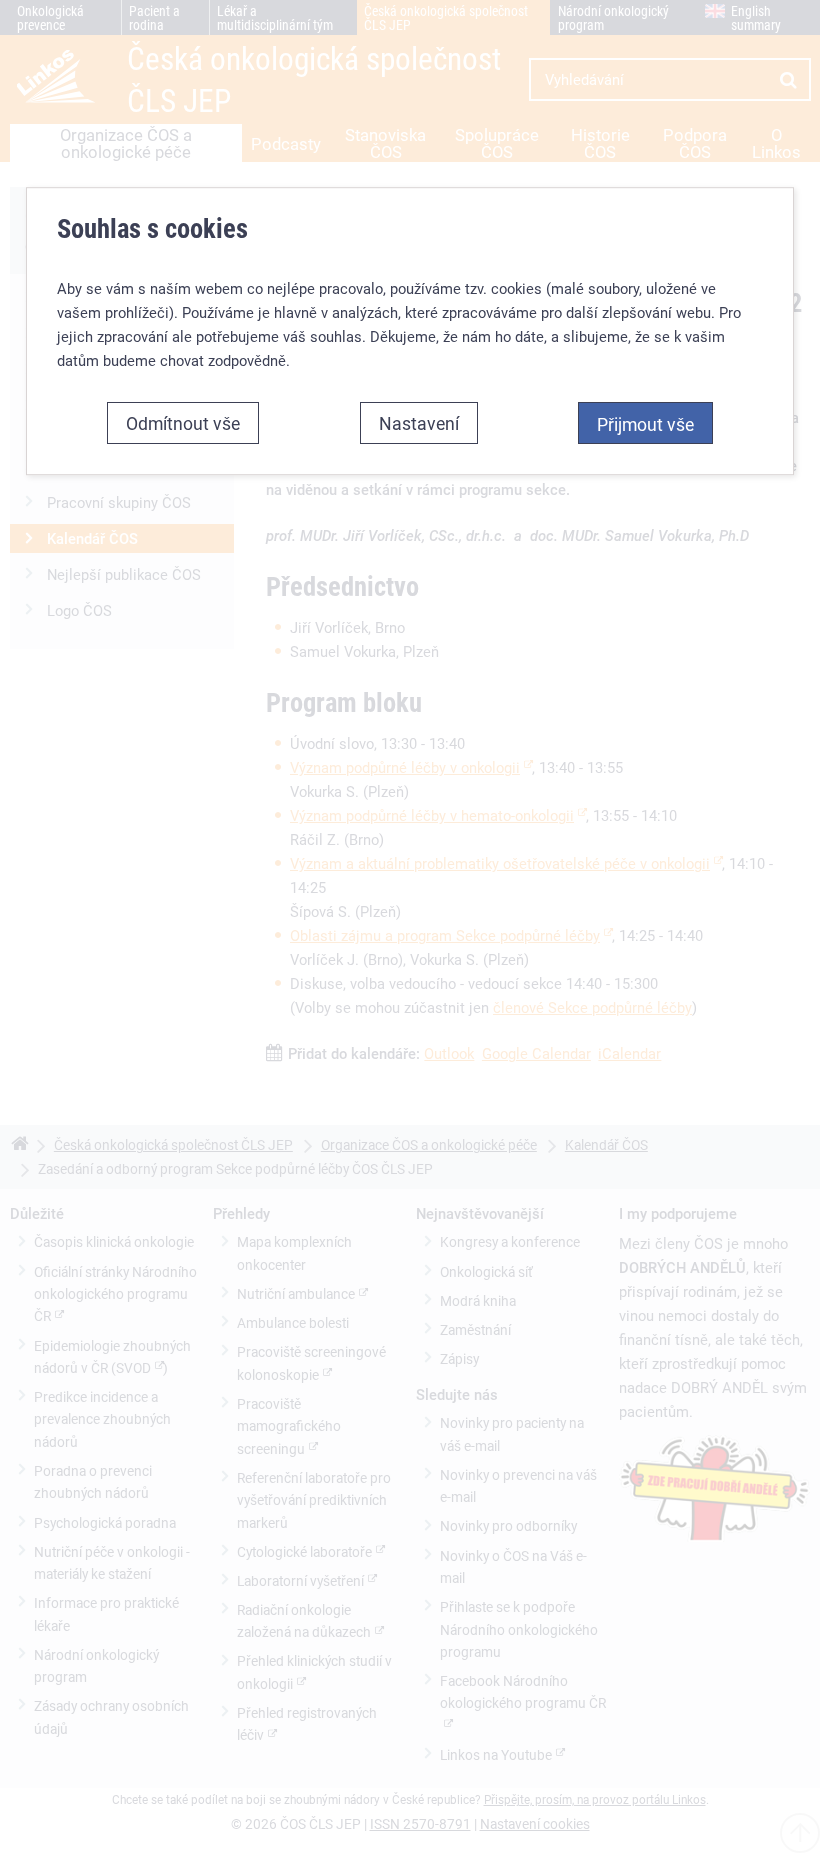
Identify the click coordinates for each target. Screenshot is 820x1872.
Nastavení (419, 423)
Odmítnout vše (183, 423)
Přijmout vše (645, 424)
